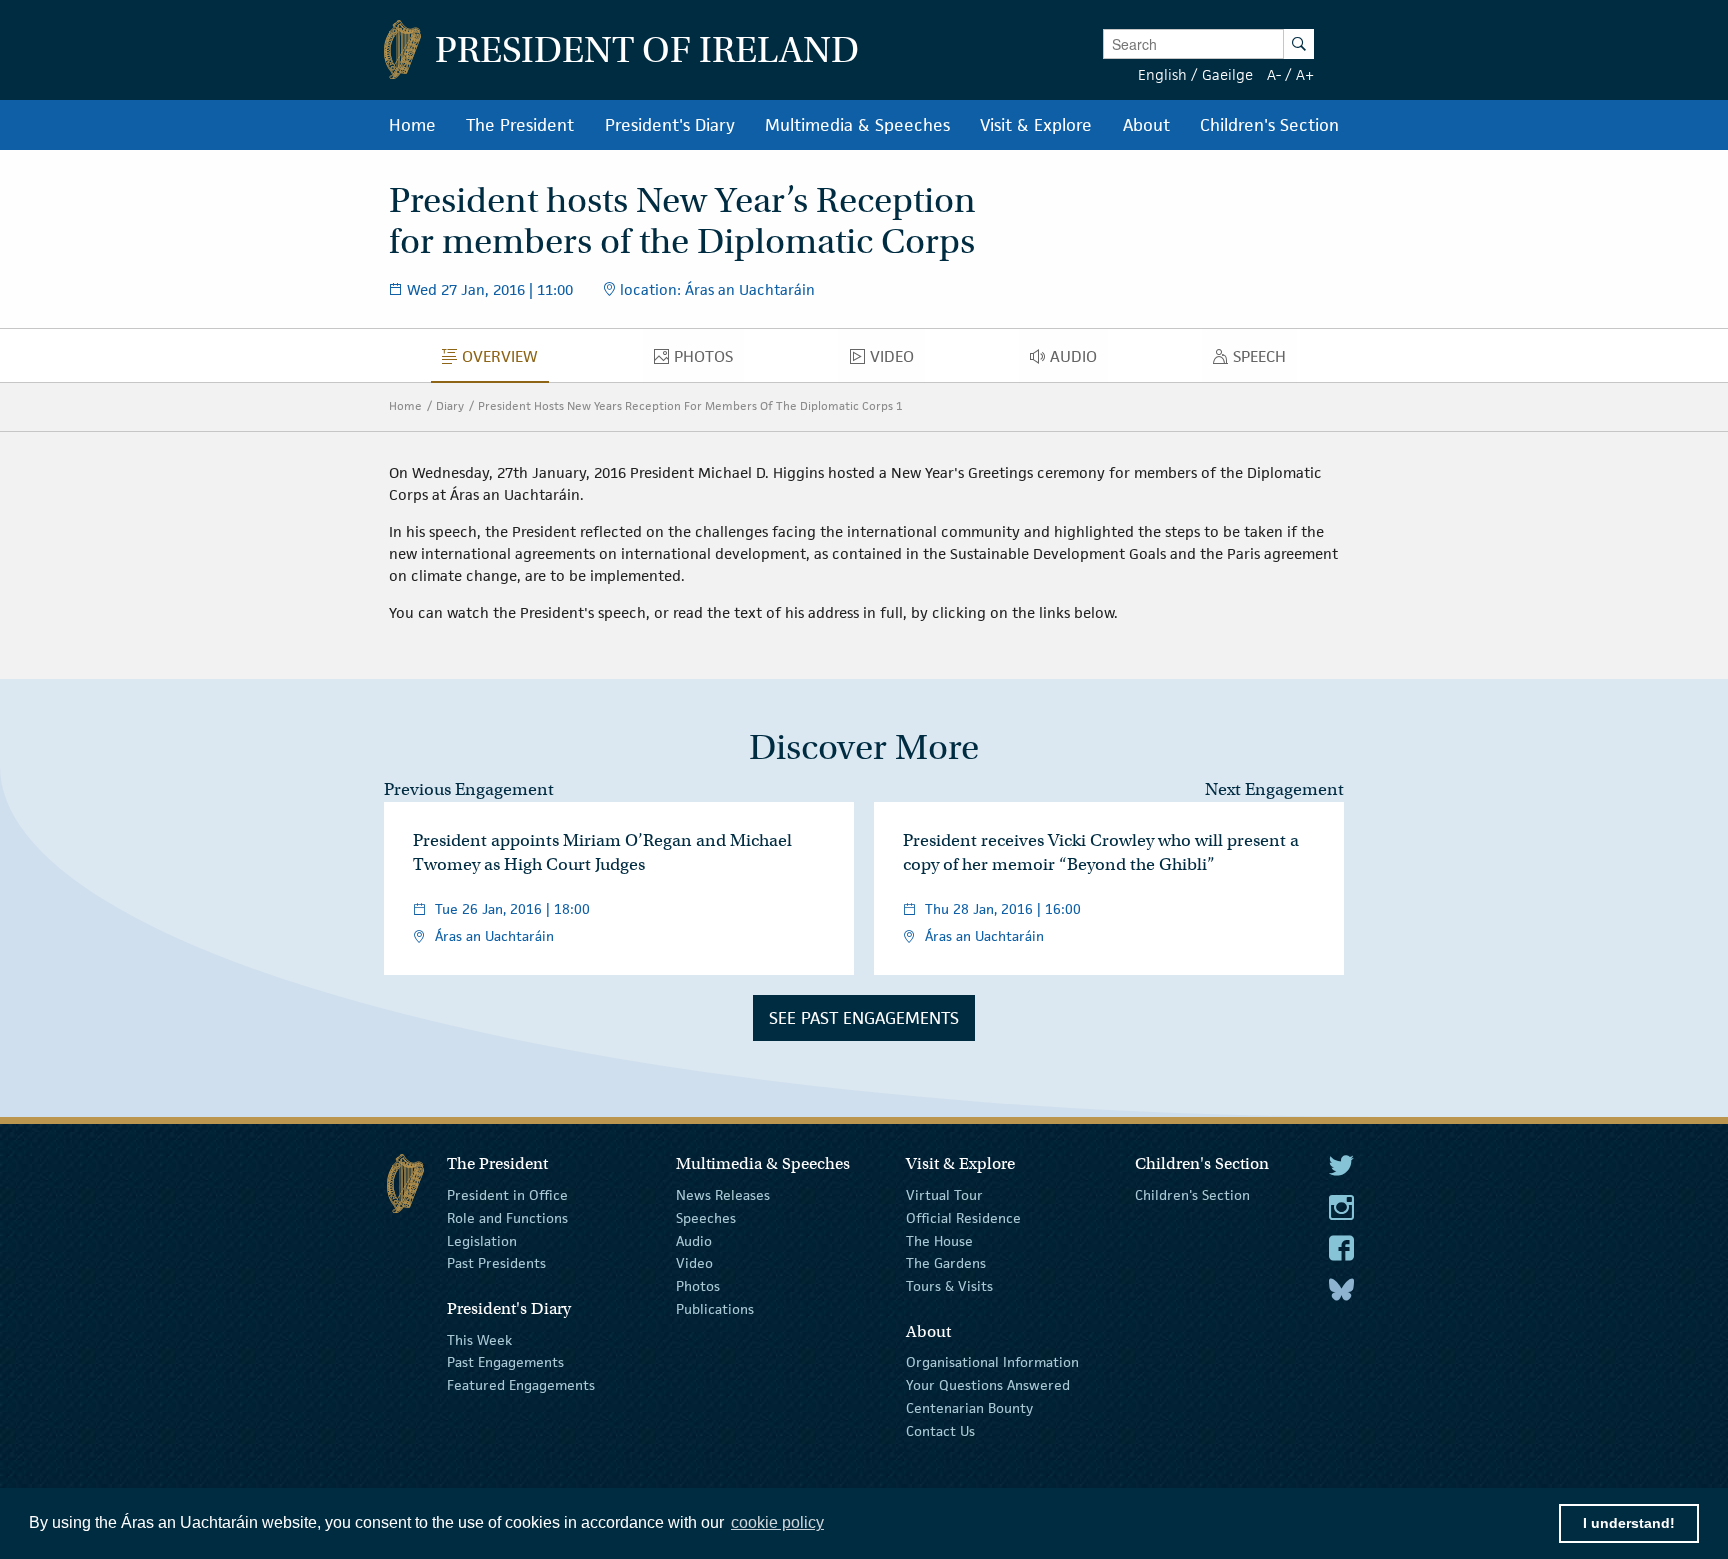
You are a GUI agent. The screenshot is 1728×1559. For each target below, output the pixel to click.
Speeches (706, 1218)
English (1162, 74)
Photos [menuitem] (709, 361)
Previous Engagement (469, 789)
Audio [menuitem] (1079, 361)
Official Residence (963, 1218)
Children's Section (1192, 1195)
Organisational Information (992, 1362)
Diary (450, 405)
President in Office (507, 1195)
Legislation (482, 1240)
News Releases (723, 1195)
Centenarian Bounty (969, 1408)
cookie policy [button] (777, 1522)
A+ (1305, 74)
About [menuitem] (1146, 125)
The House (939, 1240)
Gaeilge (1227, 74)
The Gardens (946, 1263)
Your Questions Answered (988, 1385)
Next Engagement (1274, 789)
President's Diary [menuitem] (670, 125)
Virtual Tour (944, 1195)
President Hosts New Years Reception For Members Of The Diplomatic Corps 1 (690, 405)
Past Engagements (505, 1362)
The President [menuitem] (520, 125)
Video (694, 1263)
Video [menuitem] (897, 361)
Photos (698, 1286)
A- (1274, 74)
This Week (479, 1339)
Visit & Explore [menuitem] (1036, 125)
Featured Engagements (521, 1385)
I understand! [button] (1629, 1523)
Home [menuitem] (412, 125)
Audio (694, 1240)
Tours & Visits (949, 1286)
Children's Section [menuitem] (1269, 125)
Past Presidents (496, 1263)
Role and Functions (507, 1218)
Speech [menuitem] (1265, 361)
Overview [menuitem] (505, 361)
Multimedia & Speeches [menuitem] (857, 125)
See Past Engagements (864, 1018)
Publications (715, 1309)
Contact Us (940, 1431)
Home (405, 405)
